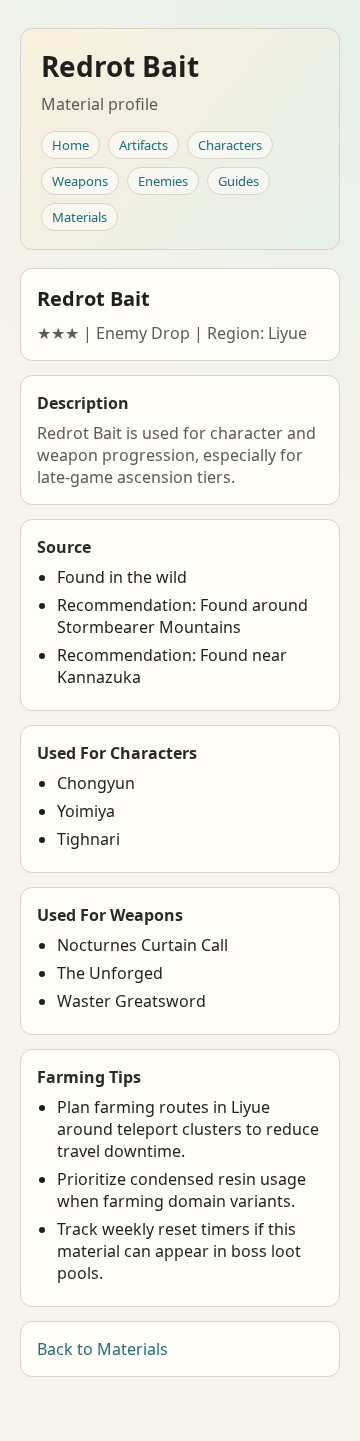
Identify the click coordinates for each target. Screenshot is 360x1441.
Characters (230, 145)
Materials (79, 217)
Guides (238, 181)
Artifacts (143, 145)
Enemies (163, 181)
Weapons (80, 181)
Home (70, 145)
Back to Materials (102, 1349)
